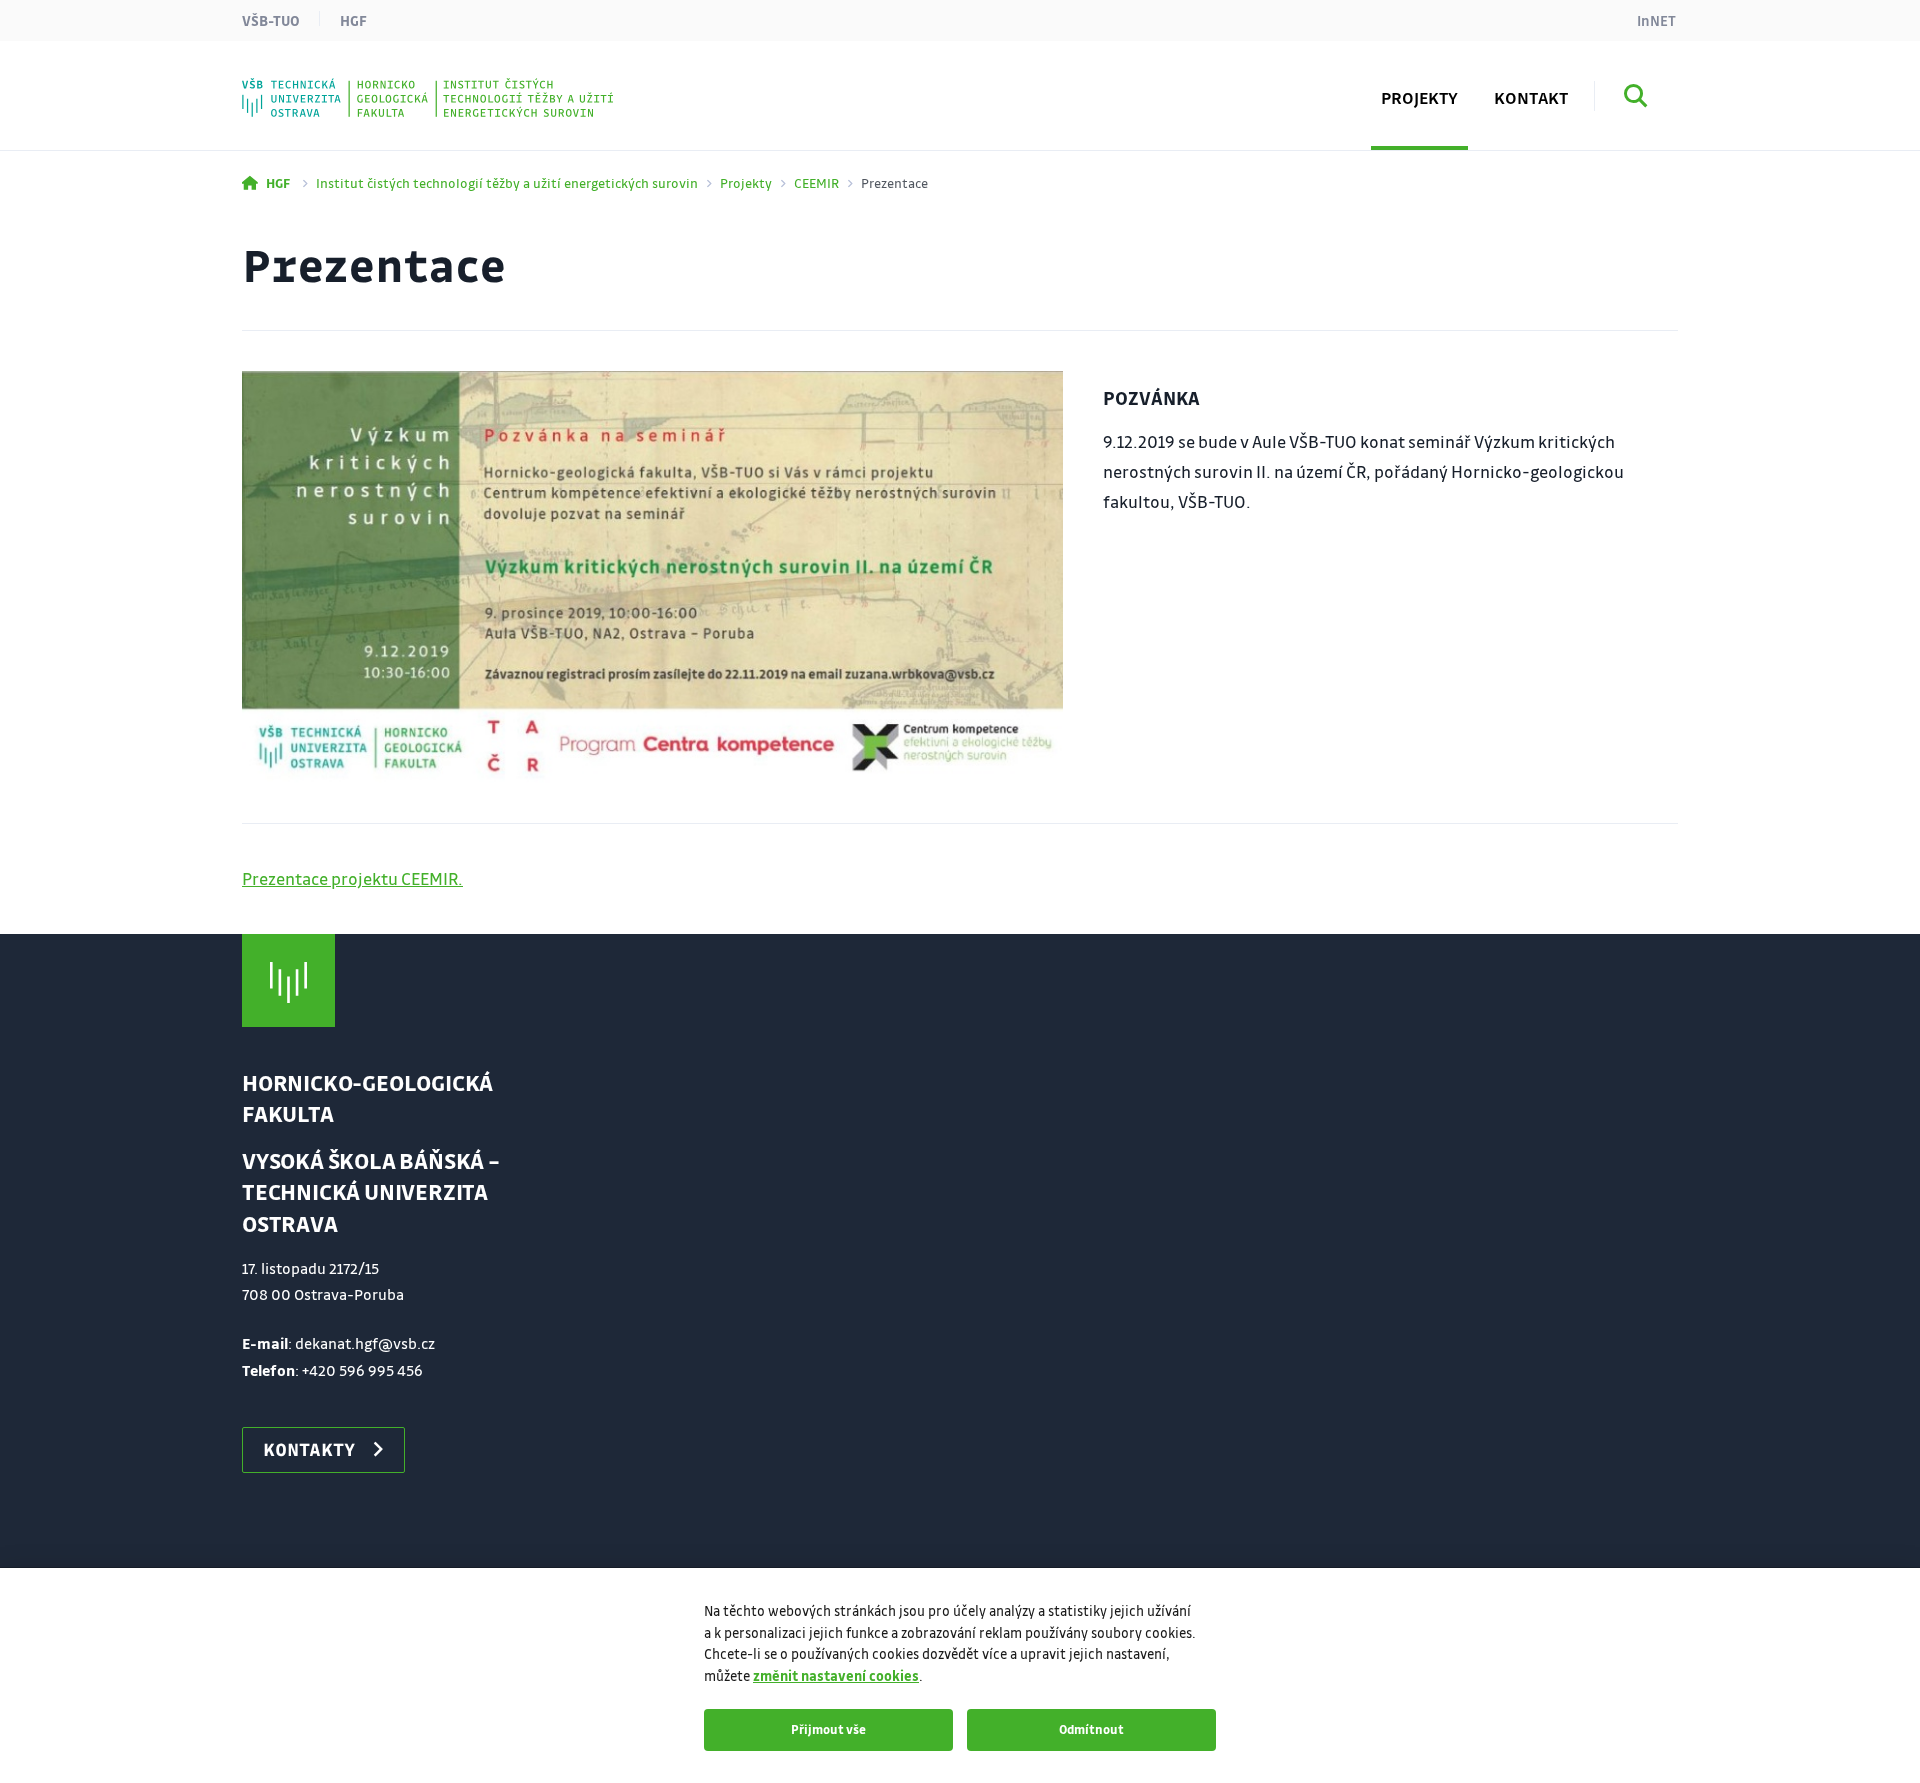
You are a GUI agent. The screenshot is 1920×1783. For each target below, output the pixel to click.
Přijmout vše (828, 1729)
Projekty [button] (1419, 97)
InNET (1656, 20)
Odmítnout (1091, 1729)
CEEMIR (816, 182)
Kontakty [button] (309, 1449)
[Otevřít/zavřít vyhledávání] (1636, 99)
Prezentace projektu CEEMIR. (352, 878)
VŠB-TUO (271, 20)
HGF (353, 20)
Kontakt (1531, 97)
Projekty (746, 182)
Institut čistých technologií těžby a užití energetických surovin (507, 182)
